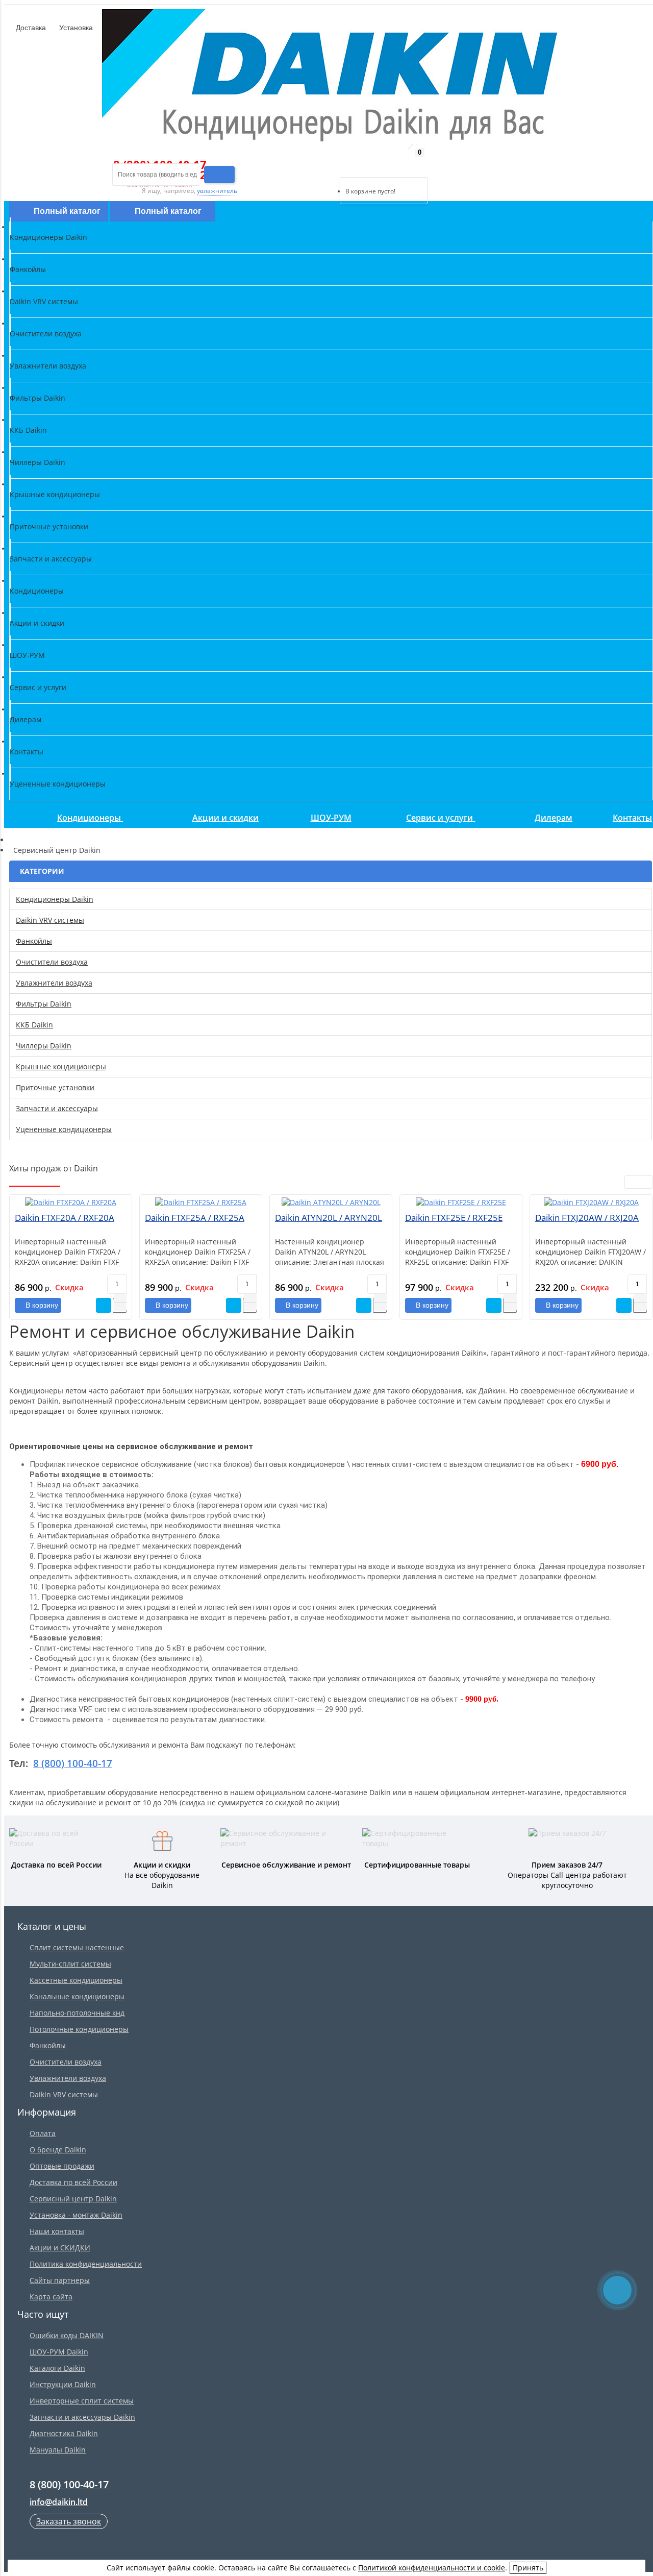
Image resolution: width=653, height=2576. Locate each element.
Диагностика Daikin (64, 2433)
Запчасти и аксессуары (57, 1108)
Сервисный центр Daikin (73, 2199)
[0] (347, 164)
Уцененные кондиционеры (64, 1129)
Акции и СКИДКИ (60, 2248)
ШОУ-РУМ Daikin (59, 2352)
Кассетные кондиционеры (76, 1980)
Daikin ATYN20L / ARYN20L (329, 1218)
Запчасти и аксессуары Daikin (82, 2417)
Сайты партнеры (60, 2280)
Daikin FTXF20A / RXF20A (65, 1218)
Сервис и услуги (441, 818)
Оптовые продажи (62, 2166)
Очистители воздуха (52, 962)
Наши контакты (57, 2231)
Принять (528, 2568)
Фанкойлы (34, 941)
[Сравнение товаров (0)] (331, 164)
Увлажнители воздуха (54, 983)
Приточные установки (55, 1087)
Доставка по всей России (73, 2182)
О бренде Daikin (58, 2150)
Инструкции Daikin (63, 2384)
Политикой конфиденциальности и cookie (432, 2568)
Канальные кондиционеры (77, 1996)
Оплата (43, 2133)
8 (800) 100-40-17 (73, 1763)
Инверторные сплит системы (82, 2401)
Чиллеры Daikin (44, 1046)
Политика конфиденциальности (86, 2264)
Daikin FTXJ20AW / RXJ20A (587, 1218)
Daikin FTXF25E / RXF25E (454, 1218)
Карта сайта (51, 2297)
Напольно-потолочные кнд (77, 2013)
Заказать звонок (69, 2521)
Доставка (30, 28)
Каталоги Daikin (57, 2368)
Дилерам (554, 818)
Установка (75, 28)
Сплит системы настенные (77, 1947)
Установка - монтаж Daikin (76, 2215)
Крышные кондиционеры (61, 1066)
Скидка (69, 1287)
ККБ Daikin (34, 1025)
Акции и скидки (225, 818)
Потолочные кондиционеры (79, 2029)
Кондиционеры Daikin (55, 899)
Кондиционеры (90, 818)
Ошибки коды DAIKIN (67, 2335)
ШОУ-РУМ (331, 818)
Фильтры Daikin (44, 1004)
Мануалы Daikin (58, 2450)
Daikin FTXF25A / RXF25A (195, 1218)
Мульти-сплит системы (70, 1964)
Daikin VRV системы (50, 920)
